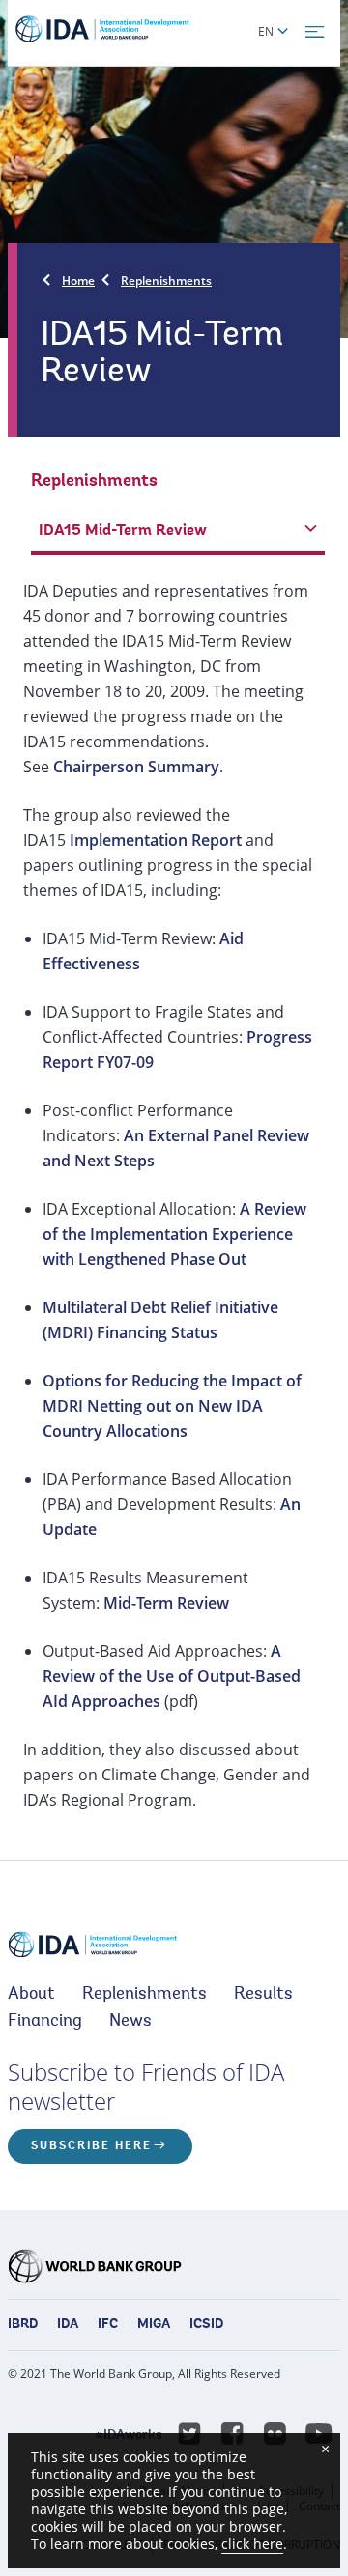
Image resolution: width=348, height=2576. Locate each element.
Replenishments (166, 280)
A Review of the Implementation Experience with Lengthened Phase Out (174, 1234)
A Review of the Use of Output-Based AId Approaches (172, 1676)
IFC (108, 2325)
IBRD (23, 2325)
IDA (68, 2325)
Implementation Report (156, 840)
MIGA (154, 2325)
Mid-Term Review (166, 1603)
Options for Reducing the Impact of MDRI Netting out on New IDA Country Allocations (172, 1406)
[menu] (315, 32)
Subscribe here (91, 2146)
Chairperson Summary (136, 767)
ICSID (206, 2325)
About (31, 1995)
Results (263, 1995)
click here (252, 2544)
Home (78, 280)
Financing (45, 2022)
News (130, 2022)
